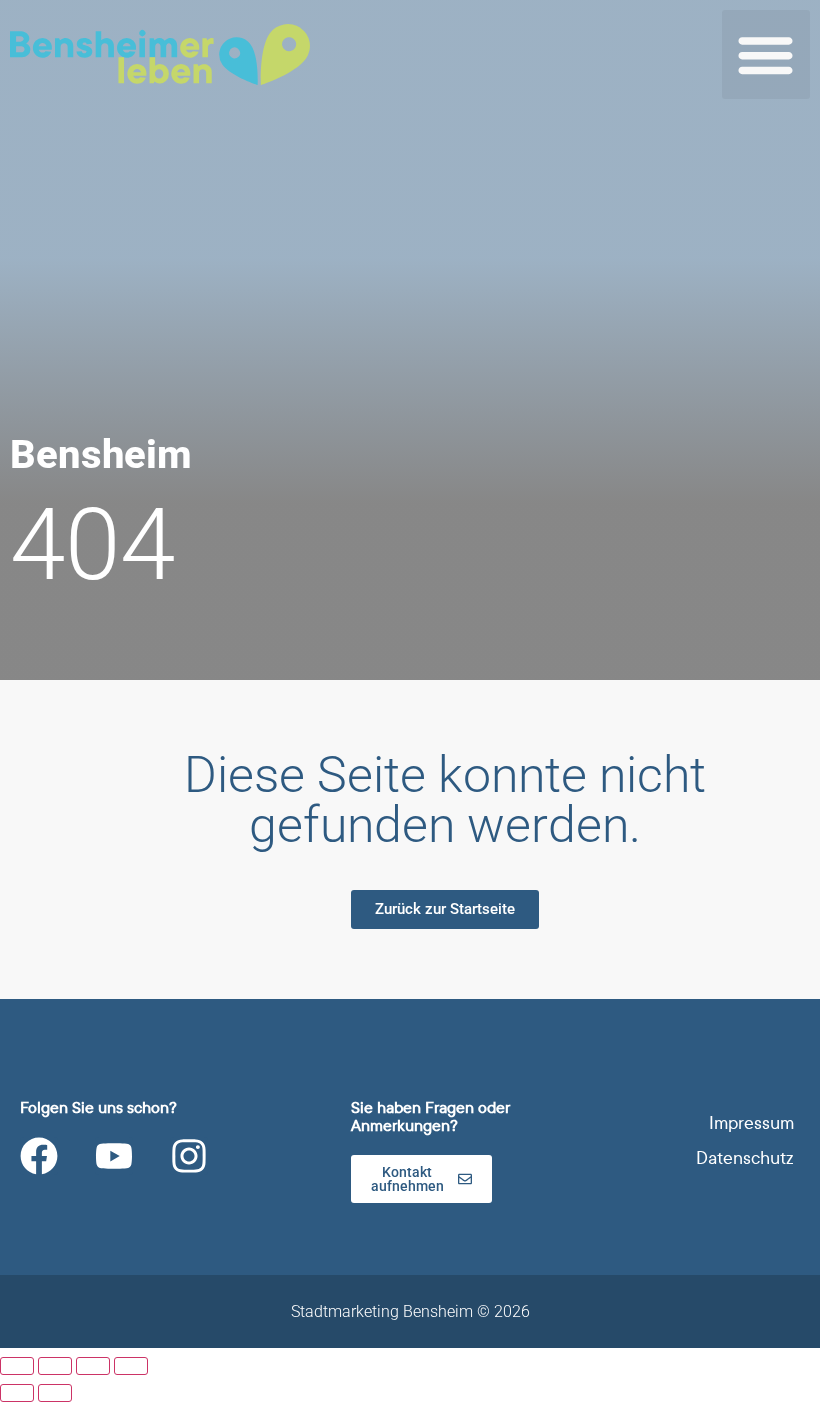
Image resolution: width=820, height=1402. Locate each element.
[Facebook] (39, 1156)
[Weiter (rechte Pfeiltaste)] (55, 1393)
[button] (766, 54)
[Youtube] (114, 1156)
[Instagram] (189, 1156)
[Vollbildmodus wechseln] (55, 1366)
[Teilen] (93, 1366)
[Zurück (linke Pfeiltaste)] (17, 1393)
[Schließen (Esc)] (131, 1366)
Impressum (751, 1123)
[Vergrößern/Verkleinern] (17, 1366)
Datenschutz (745, 1158)
